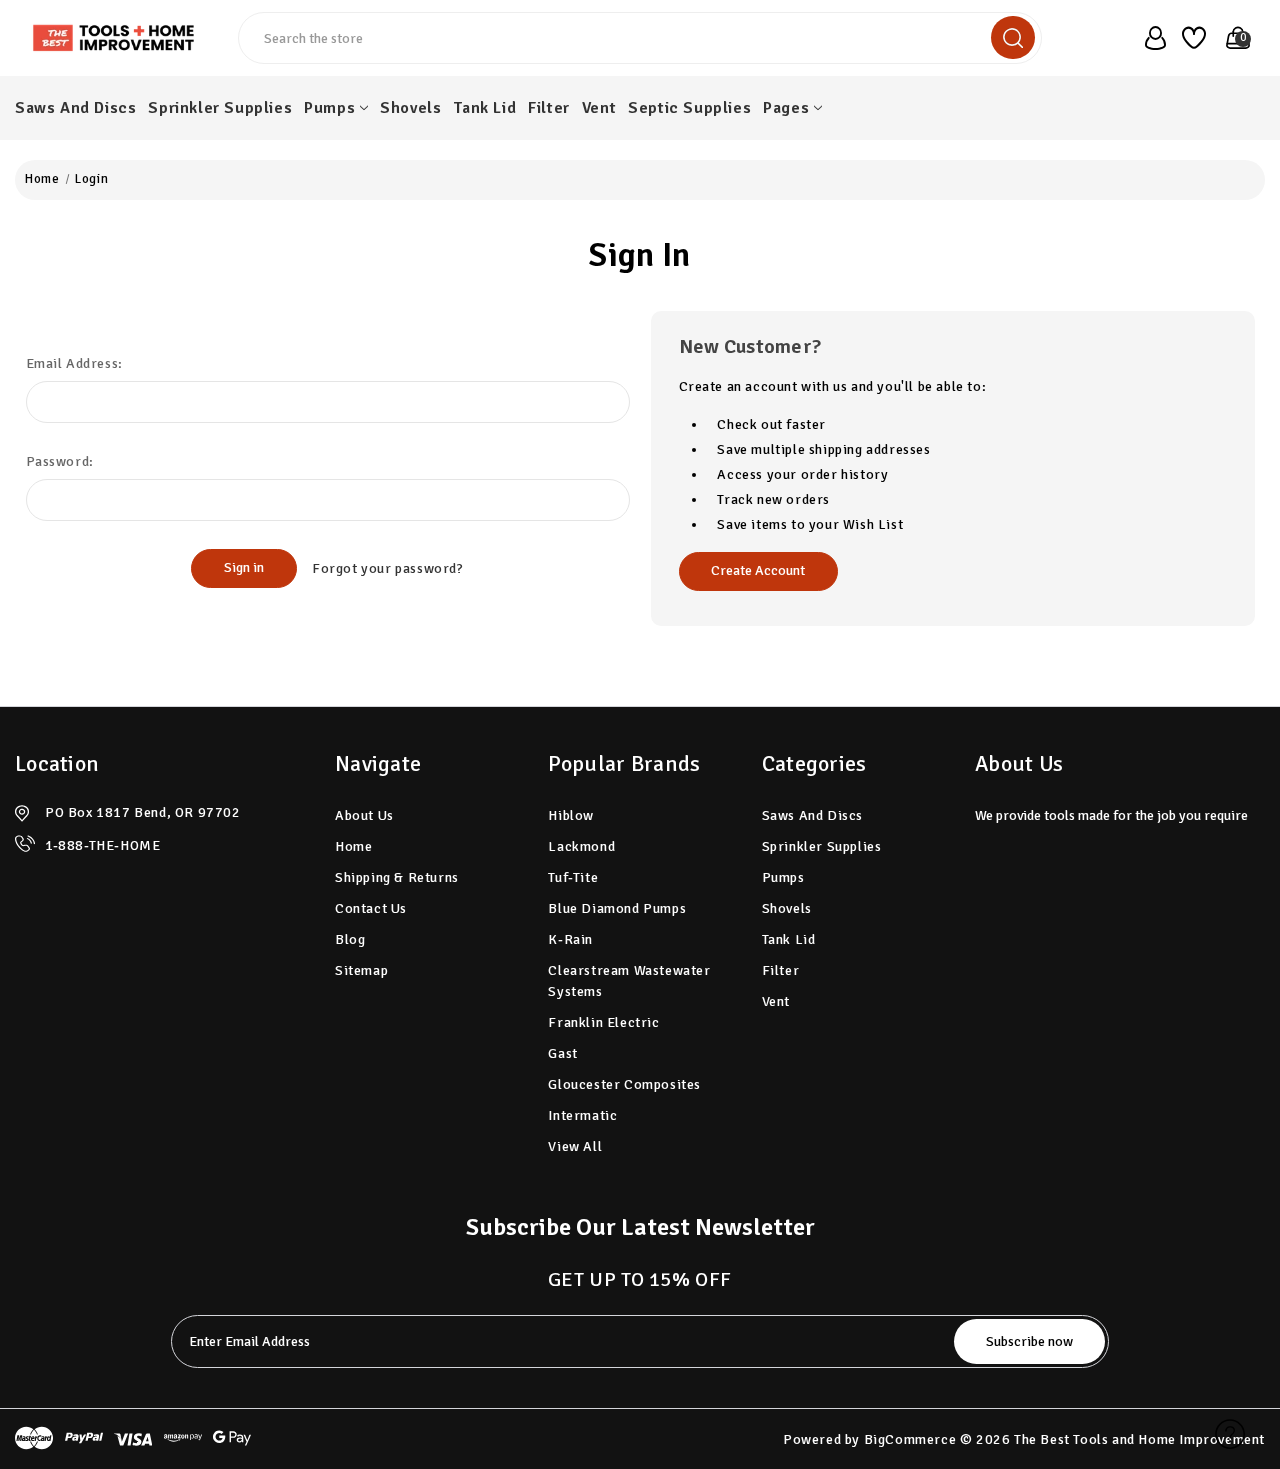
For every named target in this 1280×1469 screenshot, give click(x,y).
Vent (599, 108)
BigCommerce (910, 1439)
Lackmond (581, 846)
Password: (60, 461)
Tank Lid (484, 108)
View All (575, 1146)
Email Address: (74, 363)
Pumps (329, 108)
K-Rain (570, 939)
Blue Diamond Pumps (617, 908)
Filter (549, 108)
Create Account (758, 570)
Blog (350, 939)
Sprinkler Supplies (220, 108)
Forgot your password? (388, 568)
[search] (1013, 37)
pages (786, 108)
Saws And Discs (75, 108)
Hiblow (571, 815)
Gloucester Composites (624, 1084)
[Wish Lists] (1191, 38)
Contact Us (371, 908)
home (353, 846)
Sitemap (361, 970)
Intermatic (582, 1115)
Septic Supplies (689, 108)
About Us (364, 815)
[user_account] (1149, 38)
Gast (562, 1053)
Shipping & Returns (397, 877)
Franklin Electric (603, 1022)
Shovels (410, 108)
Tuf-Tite (573, 877)
